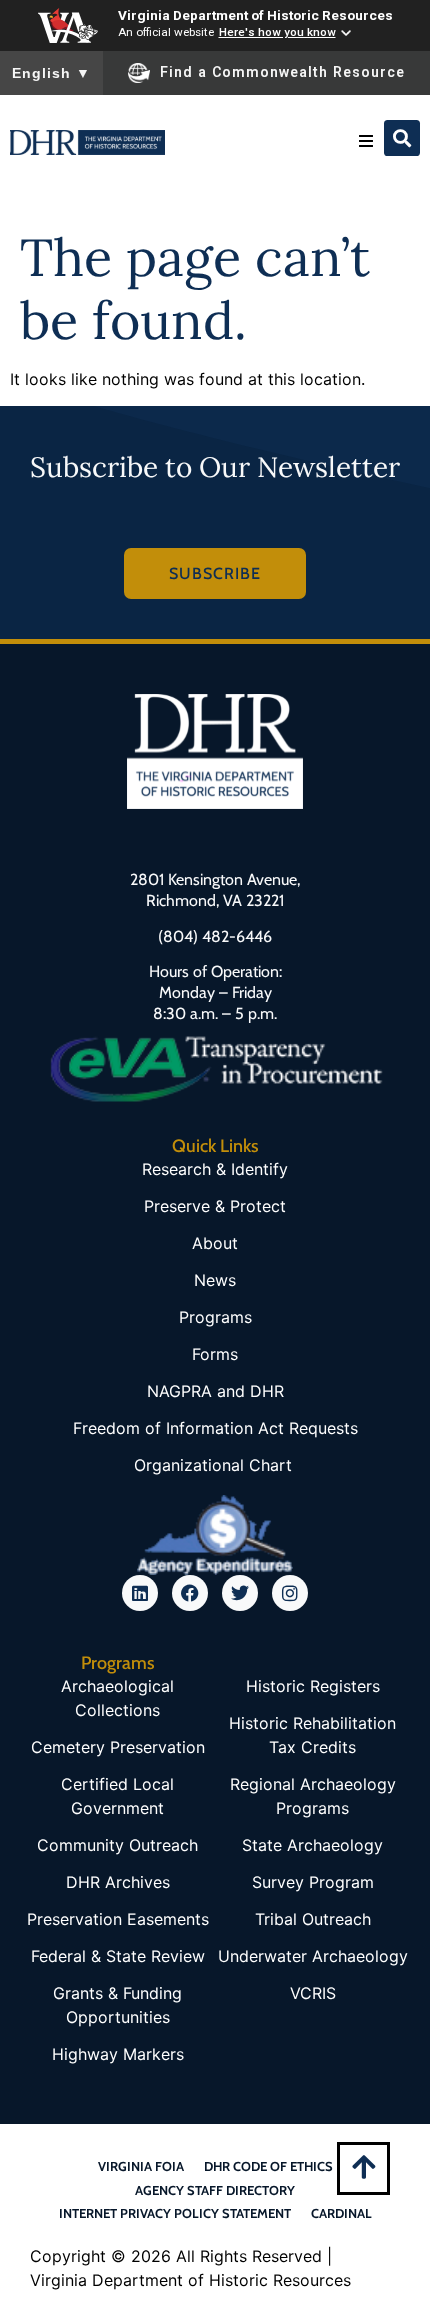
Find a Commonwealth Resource (282, 72)
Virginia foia (141, 2166)
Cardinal (341, 2213)
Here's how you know (277, 32)
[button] (366, 141)
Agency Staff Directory (215, 2190)
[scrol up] (363, 2166)
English (51, 73)
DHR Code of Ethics (268, 2166)
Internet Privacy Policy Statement (175, 2213)
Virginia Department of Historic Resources (255, 15)
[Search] (402, 138)
